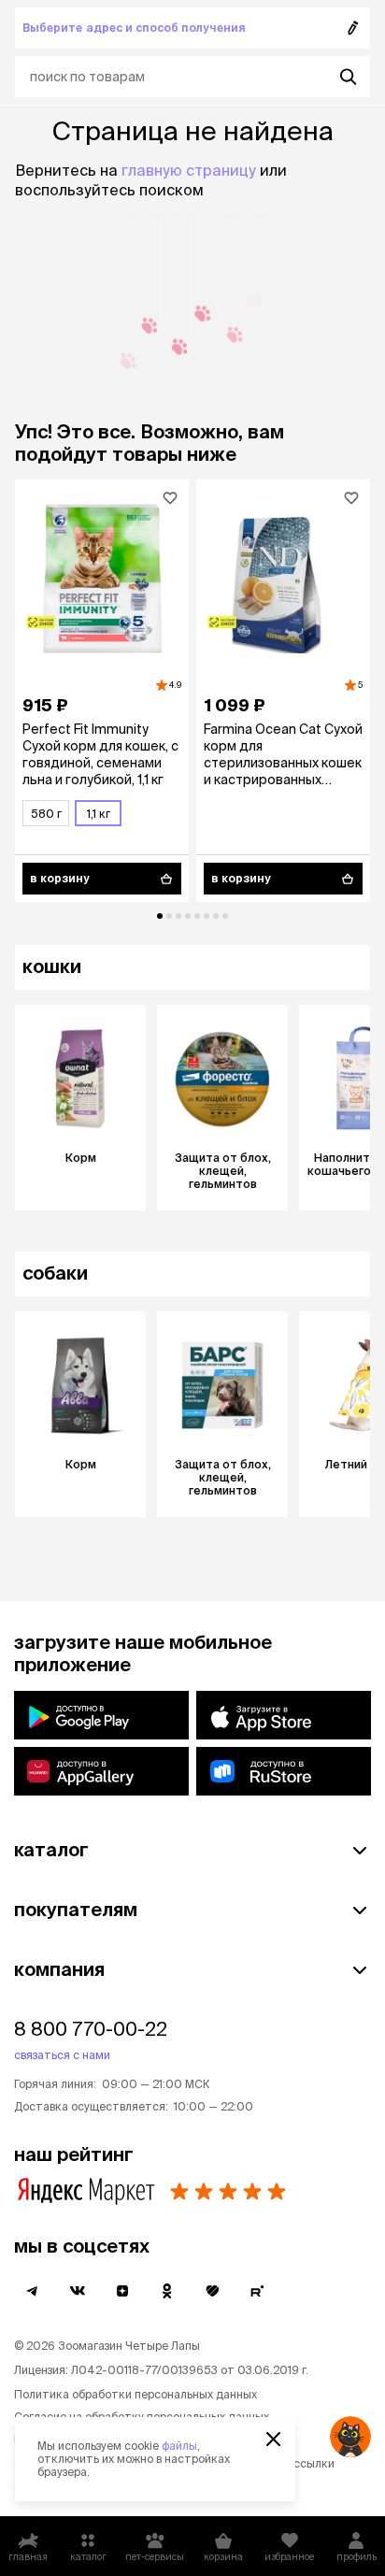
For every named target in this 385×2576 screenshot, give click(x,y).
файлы (179, 2446)
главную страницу (189, 170)
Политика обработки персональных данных (135, 2394)
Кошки (52, 966)
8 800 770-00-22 (91, 2029)
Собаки (55, 1273)
